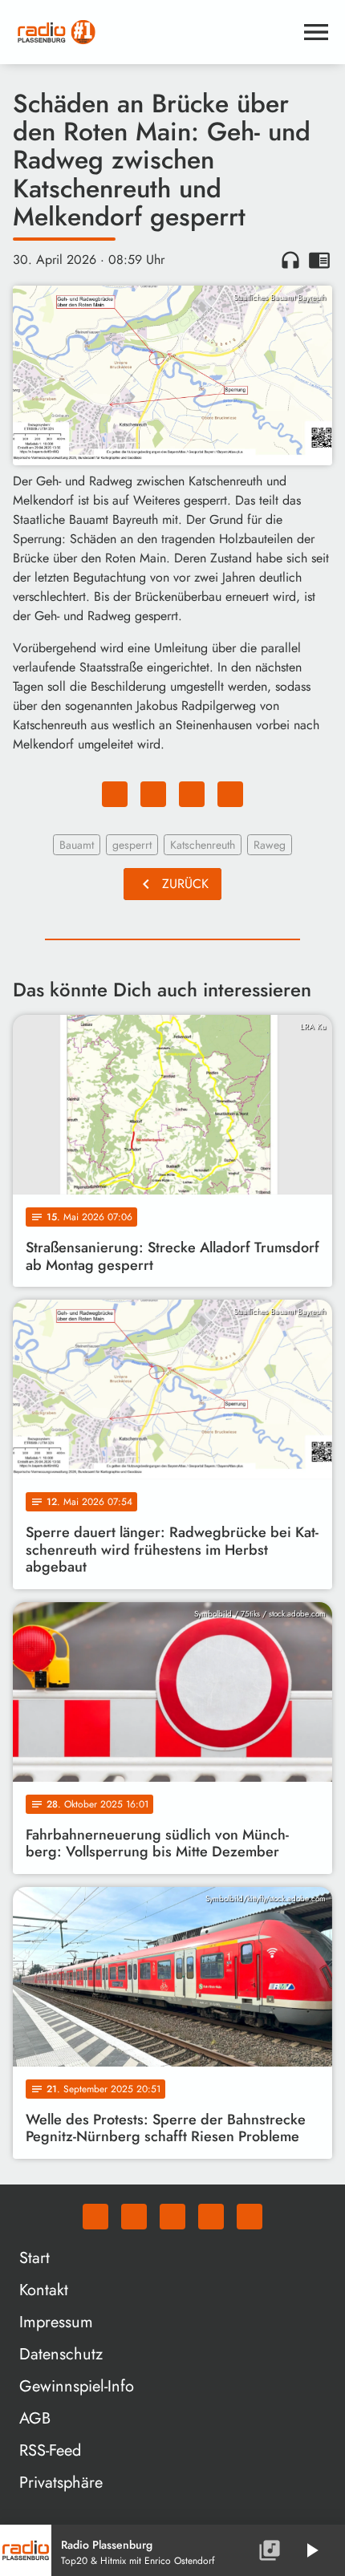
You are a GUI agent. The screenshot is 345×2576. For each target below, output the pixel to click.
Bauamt (77, 845)
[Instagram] (172, 2217)
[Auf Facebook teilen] (115, 794)
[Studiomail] (211, 2217)
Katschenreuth (203, 845)
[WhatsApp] (95, 2217)
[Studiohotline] (250, 2217)
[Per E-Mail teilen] (230, 794)
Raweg (270, 845)
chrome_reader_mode (319, 260)
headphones (290, 260)
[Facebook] (134, 2217)
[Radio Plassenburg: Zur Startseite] (153, 32)
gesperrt (132, 845)
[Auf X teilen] (153, 794)
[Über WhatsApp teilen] (192, 794)
